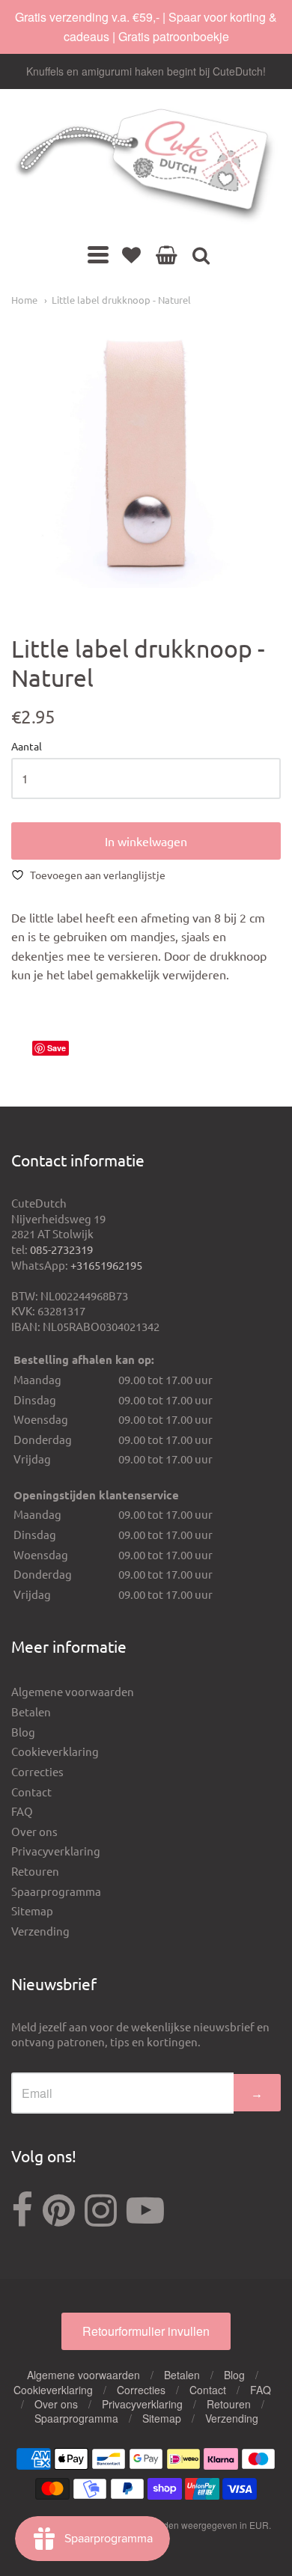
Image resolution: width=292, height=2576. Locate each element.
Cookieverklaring (55, 1751)
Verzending (40, 1931)
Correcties (37, 1771)
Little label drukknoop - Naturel (121, 300)
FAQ (22, 1811)
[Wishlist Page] (131, 254)
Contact (31, 1792)
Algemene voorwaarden (73, 1691)
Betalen (31, 1711)
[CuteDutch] (146, 166)
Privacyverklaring (56, 1851)
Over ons (34, 1831)
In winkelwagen (146, 841)
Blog (23, 1732)
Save (57, 1048)
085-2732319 (61, 1249)
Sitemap (32, 1910)
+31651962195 (106, 1265)
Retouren (35, 1871)
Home (24, 300)
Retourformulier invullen (146, 2331)
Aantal (27, 747)
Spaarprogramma (56, 1891)
